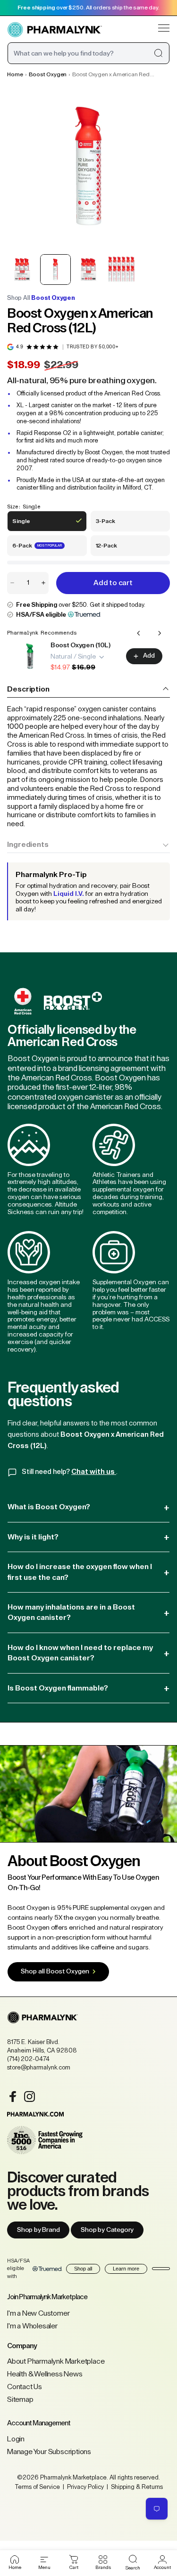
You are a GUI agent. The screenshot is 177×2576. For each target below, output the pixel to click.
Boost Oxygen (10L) (80, 645)
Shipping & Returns (136, 2487)
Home (15, 74)
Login (16, 2439)
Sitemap (20, 2399)
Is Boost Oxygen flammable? (88, 1688)
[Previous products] (139, 633)
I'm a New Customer (38, 2313)
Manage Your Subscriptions (49, 2452)
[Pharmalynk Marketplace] (55, 30)
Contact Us (25, 2387)
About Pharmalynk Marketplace (56, 2361)
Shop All (41, 298)
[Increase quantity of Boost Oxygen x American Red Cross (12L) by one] (43, 583)
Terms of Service (37, 2487)
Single (28, 525)
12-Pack (111, 549)
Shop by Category (107, 2230)
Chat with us (94, 1472)
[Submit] (158, 53)
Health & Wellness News (45, 2374)
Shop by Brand (38, 2230)
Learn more (126, 2269)
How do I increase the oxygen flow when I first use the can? (88, 1572)
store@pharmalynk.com (39, 2067)
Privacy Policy (85, 2487)
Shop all (83, 2269)
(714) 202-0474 (28, 2059)
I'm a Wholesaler (32, 2326)
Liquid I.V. (69, 894)
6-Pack (37, 549)
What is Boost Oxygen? (88, 1507)
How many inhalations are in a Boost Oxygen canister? (88, 1612)
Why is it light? (88, 1537)
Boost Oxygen (48, 74)
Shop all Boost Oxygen (55, 1972)
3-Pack (111, 525)
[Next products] (160, 633)
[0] (74, 2560)
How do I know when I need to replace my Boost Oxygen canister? (88, 1653)
